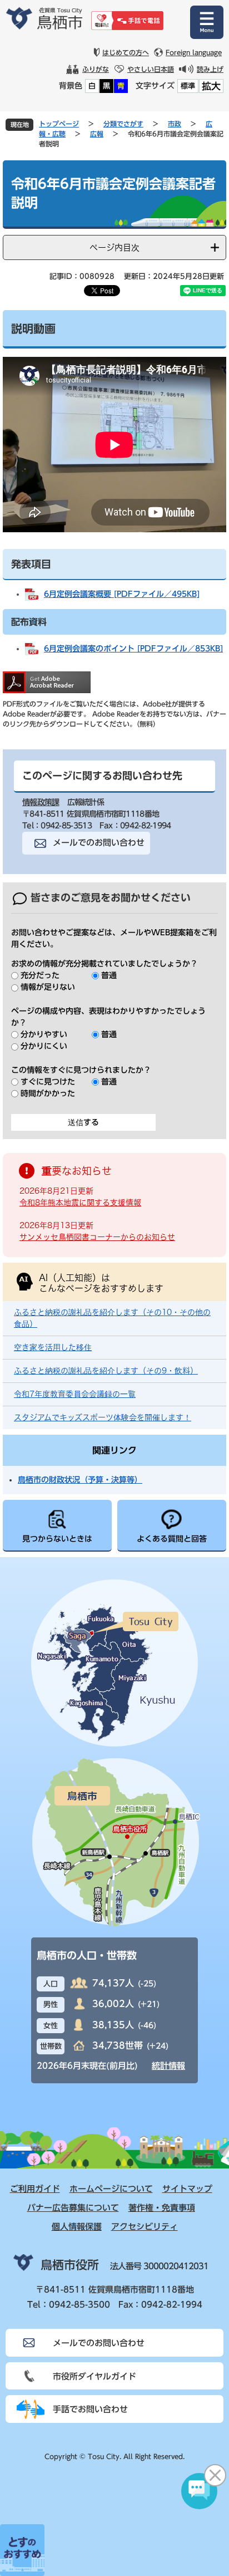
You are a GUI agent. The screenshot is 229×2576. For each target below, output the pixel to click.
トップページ (59, 124)
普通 (109, 975)
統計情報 (168, 2066)
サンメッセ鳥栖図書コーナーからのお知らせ (97, 1237)
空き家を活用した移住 (53, 1347)
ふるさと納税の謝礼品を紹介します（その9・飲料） (106, 1371)
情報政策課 (41, 802)
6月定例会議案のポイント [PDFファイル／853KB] (133, 649)
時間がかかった (48, 1093)
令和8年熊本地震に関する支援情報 (80, 1203)
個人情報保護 (77, 2227)
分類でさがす (123, 124)
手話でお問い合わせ (90, 2409)
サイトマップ (187, 2189)
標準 (188, 86)
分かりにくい (44, 1046)
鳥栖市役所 (70, 2265)
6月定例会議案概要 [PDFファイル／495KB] (122, 594)
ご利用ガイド (35, 2189)
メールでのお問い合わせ (99, 843)
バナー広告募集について (73, 2208)
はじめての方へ (126, 52)
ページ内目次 (114, 247)
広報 (97, 134)
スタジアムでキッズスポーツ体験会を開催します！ (103, 1417)
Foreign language (194, 52)
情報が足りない (48, 987)
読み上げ (210, 69)
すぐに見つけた (48, 1082)
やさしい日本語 (151, 69)
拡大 (211, 86)
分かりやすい (44, 1034)
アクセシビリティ (145, 2227)
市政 (175, 124)
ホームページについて (111, 2189)
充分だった (40, 975)
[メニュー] (207, 22)
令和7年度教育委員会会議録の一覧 (75, 1394)
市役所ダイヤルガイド (94, 2376)
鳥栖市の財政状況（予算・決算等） (80, 1480)
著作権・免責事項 (162, 2208)
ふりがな (96, 69)
